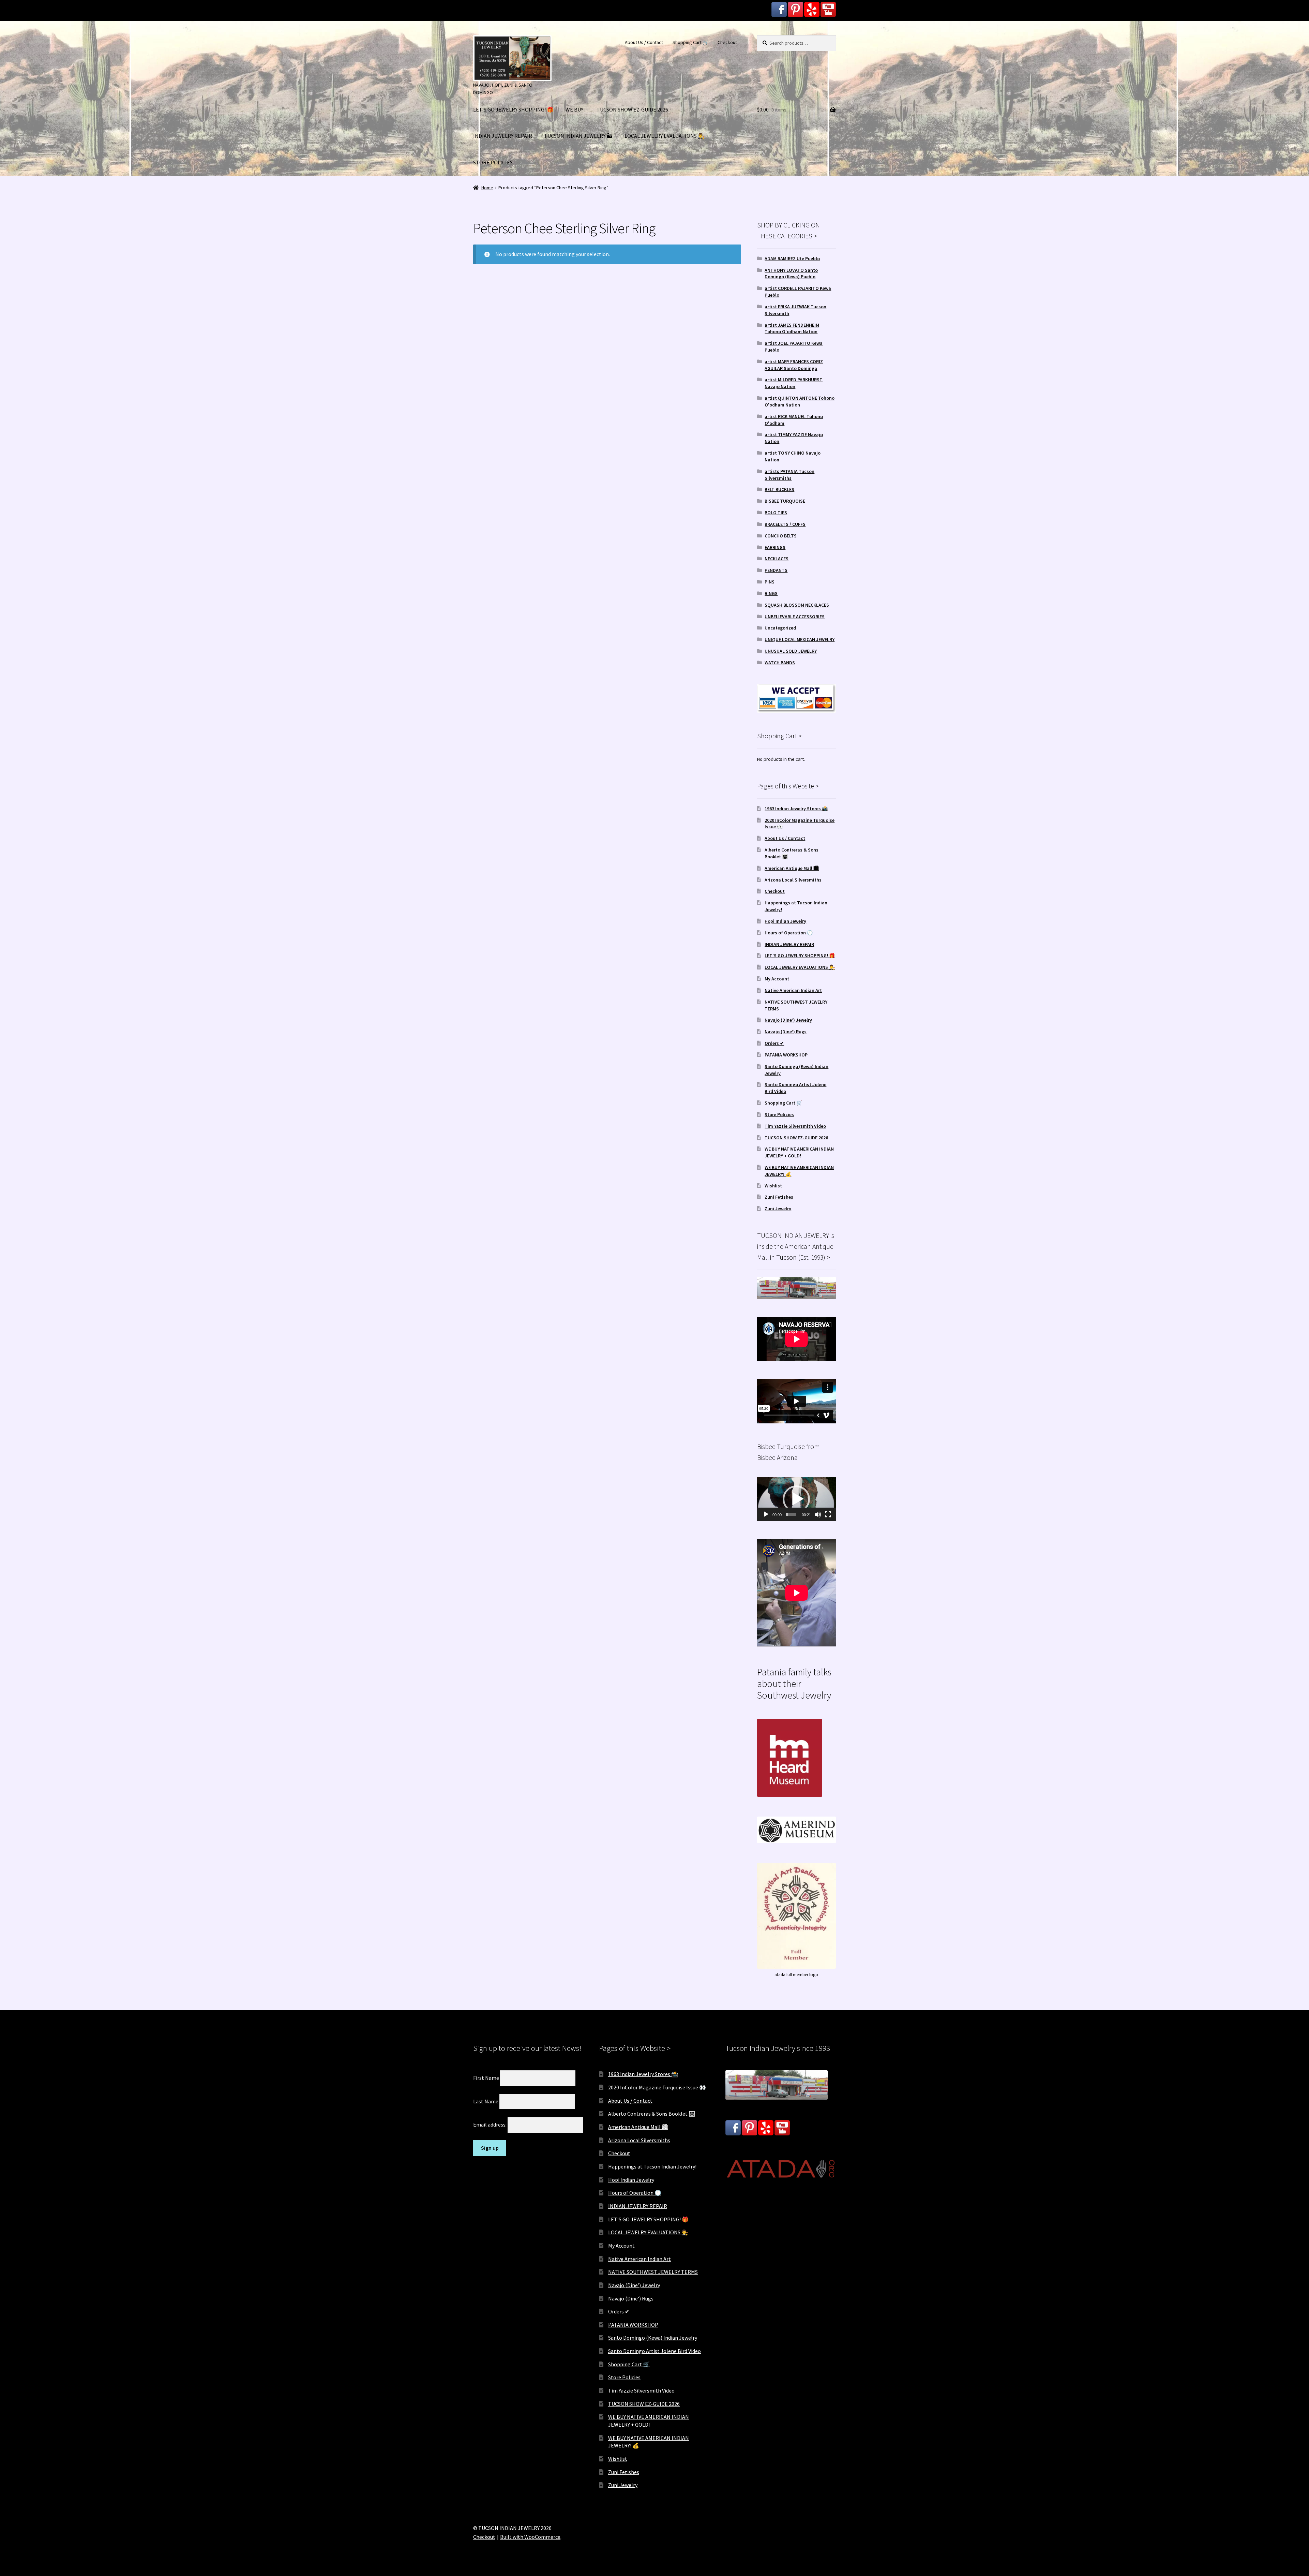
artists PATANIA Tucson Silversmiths (789, 475)
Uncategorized (780, 628)
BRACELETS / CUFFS (785, 524)
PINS (770, 582)
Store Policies (779, 1114)
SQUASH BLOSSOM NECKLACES (797, 605)
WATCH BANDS (780, 663)
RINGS (771, 593)
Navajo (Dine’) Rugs (786, 1032)
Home (487, 188)
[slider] (791, 1514)
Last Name (486, 2101)
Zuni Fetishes (779, 1197)
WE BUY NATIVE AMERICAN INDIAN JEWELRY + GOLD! (799, 1152)
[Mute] (818, 1514)
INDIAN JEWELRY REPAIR (503, 136)
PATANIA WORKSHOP (786, 1055)
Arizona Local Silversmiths (793, 880)
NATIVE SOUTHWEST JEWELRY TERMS (653, 2272)
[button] (796, 1499)
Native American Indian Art (793, 990)
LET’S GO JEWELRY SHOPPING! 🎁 (513, 109)
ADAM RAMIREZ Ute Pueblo (792, 258)
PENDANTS (776, 570)
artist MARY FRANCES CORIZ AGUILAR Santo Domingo (794, 365)
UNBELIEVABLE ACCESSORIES (795, 617)
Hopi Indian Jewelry (785, 921)
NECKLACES (777, 559)
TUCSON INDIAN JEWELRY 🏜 (578, 136)
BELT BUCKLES (779, 489)
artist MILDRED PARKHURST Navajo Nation (794, 383)
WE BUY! (575, 109)
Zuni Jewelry (778, 1209)
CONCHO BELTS (781, 536)
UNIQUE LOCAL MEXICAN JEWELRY (800, 639)
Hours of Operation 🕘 (789, 933)
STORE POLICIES (493, 162)
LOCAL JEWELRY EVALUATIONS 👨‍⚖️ (665, 136)
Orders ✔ (774, 1043)
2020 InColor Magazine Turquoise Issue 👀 (657, 2087)
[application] (796, 1499)
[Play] (766, 1514)
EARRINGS (775, 547)
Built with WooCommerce (530, 2537)
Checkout (727, 42)
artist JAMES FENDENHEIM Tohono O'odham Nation (792, 328)
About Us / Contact (644, 42)
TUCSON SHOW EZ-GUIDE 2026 (632, 109)
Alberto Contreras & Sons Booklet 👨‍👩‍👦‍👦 (652, 2114)
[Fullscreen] (828, 1514)
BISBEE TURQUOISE (785, 501)
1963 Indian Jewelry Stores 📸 (796, 809)
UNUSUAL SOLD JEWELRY (791, 651)
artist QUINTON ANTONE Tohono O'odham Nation (800, 401)
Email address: (490, 2125)
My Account (777, 979)
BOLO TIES (776, 513)
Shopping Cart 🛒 (690, 42)
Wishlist (773, 1186)
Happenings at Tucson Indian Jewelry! (652, 2166)
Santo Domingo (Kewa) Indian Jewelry (653, 2338)
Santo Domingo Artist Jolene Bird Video (654, 2351)
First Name (486, 2078)
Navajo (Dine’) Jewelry (788, 1020)
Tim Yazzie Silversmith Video (795, 1126)
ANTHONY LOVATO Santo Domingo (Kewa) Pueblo (791, 273)
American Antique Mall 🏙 (792, 868)
